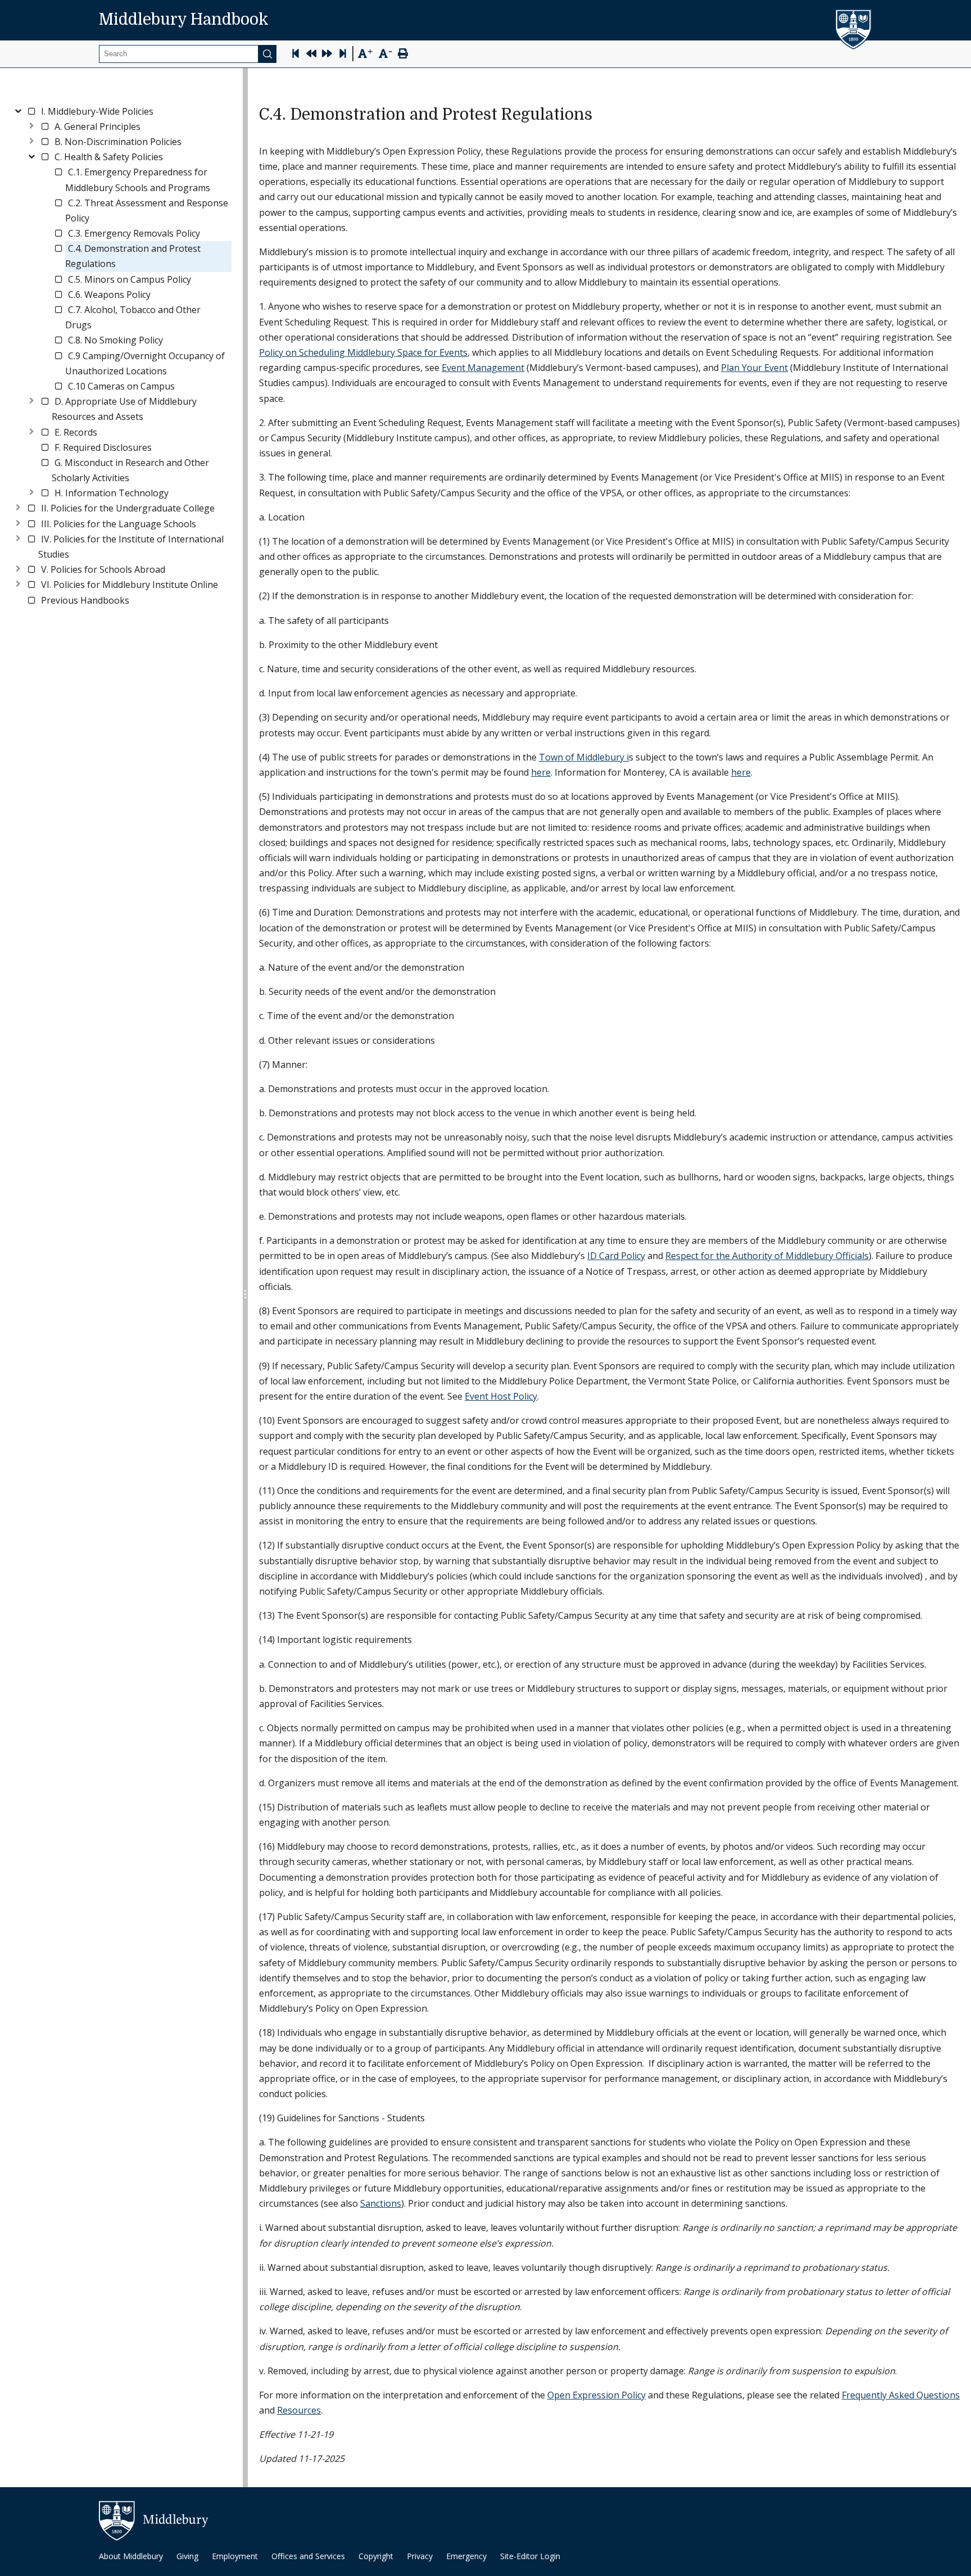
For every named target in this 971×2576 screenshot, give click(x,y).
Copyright (376, 2556)
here (541, 772)
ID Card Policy (616, 1256)
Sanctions (381, 2203)
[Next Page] (327, 55)
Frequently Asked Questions (901, 2395)
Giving (187, 2556)
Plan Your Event (754, 368)
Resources (299, 2410)
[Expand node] (31, 125)
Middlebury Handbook (184, 20)
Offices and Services (308, 2556)
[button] (97, 112)
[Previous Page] (311, 55)
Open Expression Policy (596, 2395)
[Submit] (267, 54)
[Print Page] (403, 55)
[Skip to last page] (343, 55)
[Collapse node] (18, 109)
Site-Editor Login (530, 2556)
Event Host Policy (501, 1396)
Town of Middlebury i (584, 757)
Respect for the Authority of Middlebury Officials (767, 1256)
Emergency (466, 2556)
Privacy (420, 2556)
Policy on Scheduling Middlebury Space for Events (363, 352)
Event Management (483, 368)
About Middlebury (131, 2556)
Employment (235, 2556)
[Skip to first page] (296, 55)
